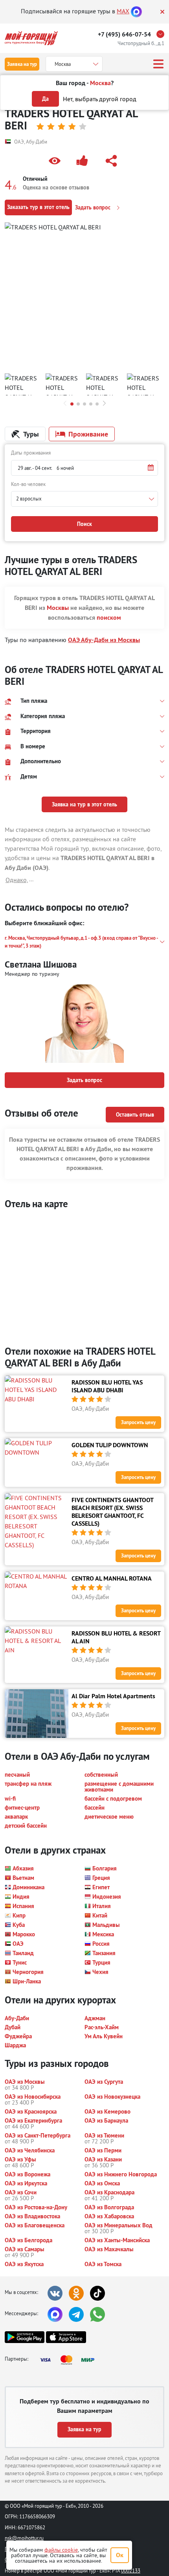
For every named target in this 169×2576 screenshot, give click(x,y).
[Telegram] (76, 2314)
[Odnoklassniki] (76, 2293)
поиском (109, 618)
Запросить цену (138, 1422)
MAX (123, 11)
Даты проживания (31, 453)
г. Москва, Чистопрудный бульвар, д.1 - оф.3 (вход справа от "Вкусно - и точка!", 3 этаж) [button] (81, 942)
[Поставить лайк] (84, 161)
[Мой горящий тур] (31, 38)
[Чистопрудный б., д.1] (162, 34)
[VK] (55, 2293)
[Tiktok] (97, 2293)
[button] (56, 161)
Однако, (17, 880)
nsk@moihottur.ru (24, 2538)
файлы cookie (61, 2550)
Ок (120, 2555)
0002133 (131, 2571)
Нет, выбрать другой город (100, 99)
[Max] (136, 11)
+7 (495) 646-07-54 (124, 34)
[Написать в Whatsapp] (97, 2314)
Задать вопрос (94, 207)
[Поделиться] (113, 161)
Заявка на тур (22, 64)
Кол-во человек (28, 484)
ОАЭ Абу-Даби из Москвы (104, 640)
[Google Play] (25, 2337)
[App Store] (66, 2337)
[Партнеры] (70, 2360)
